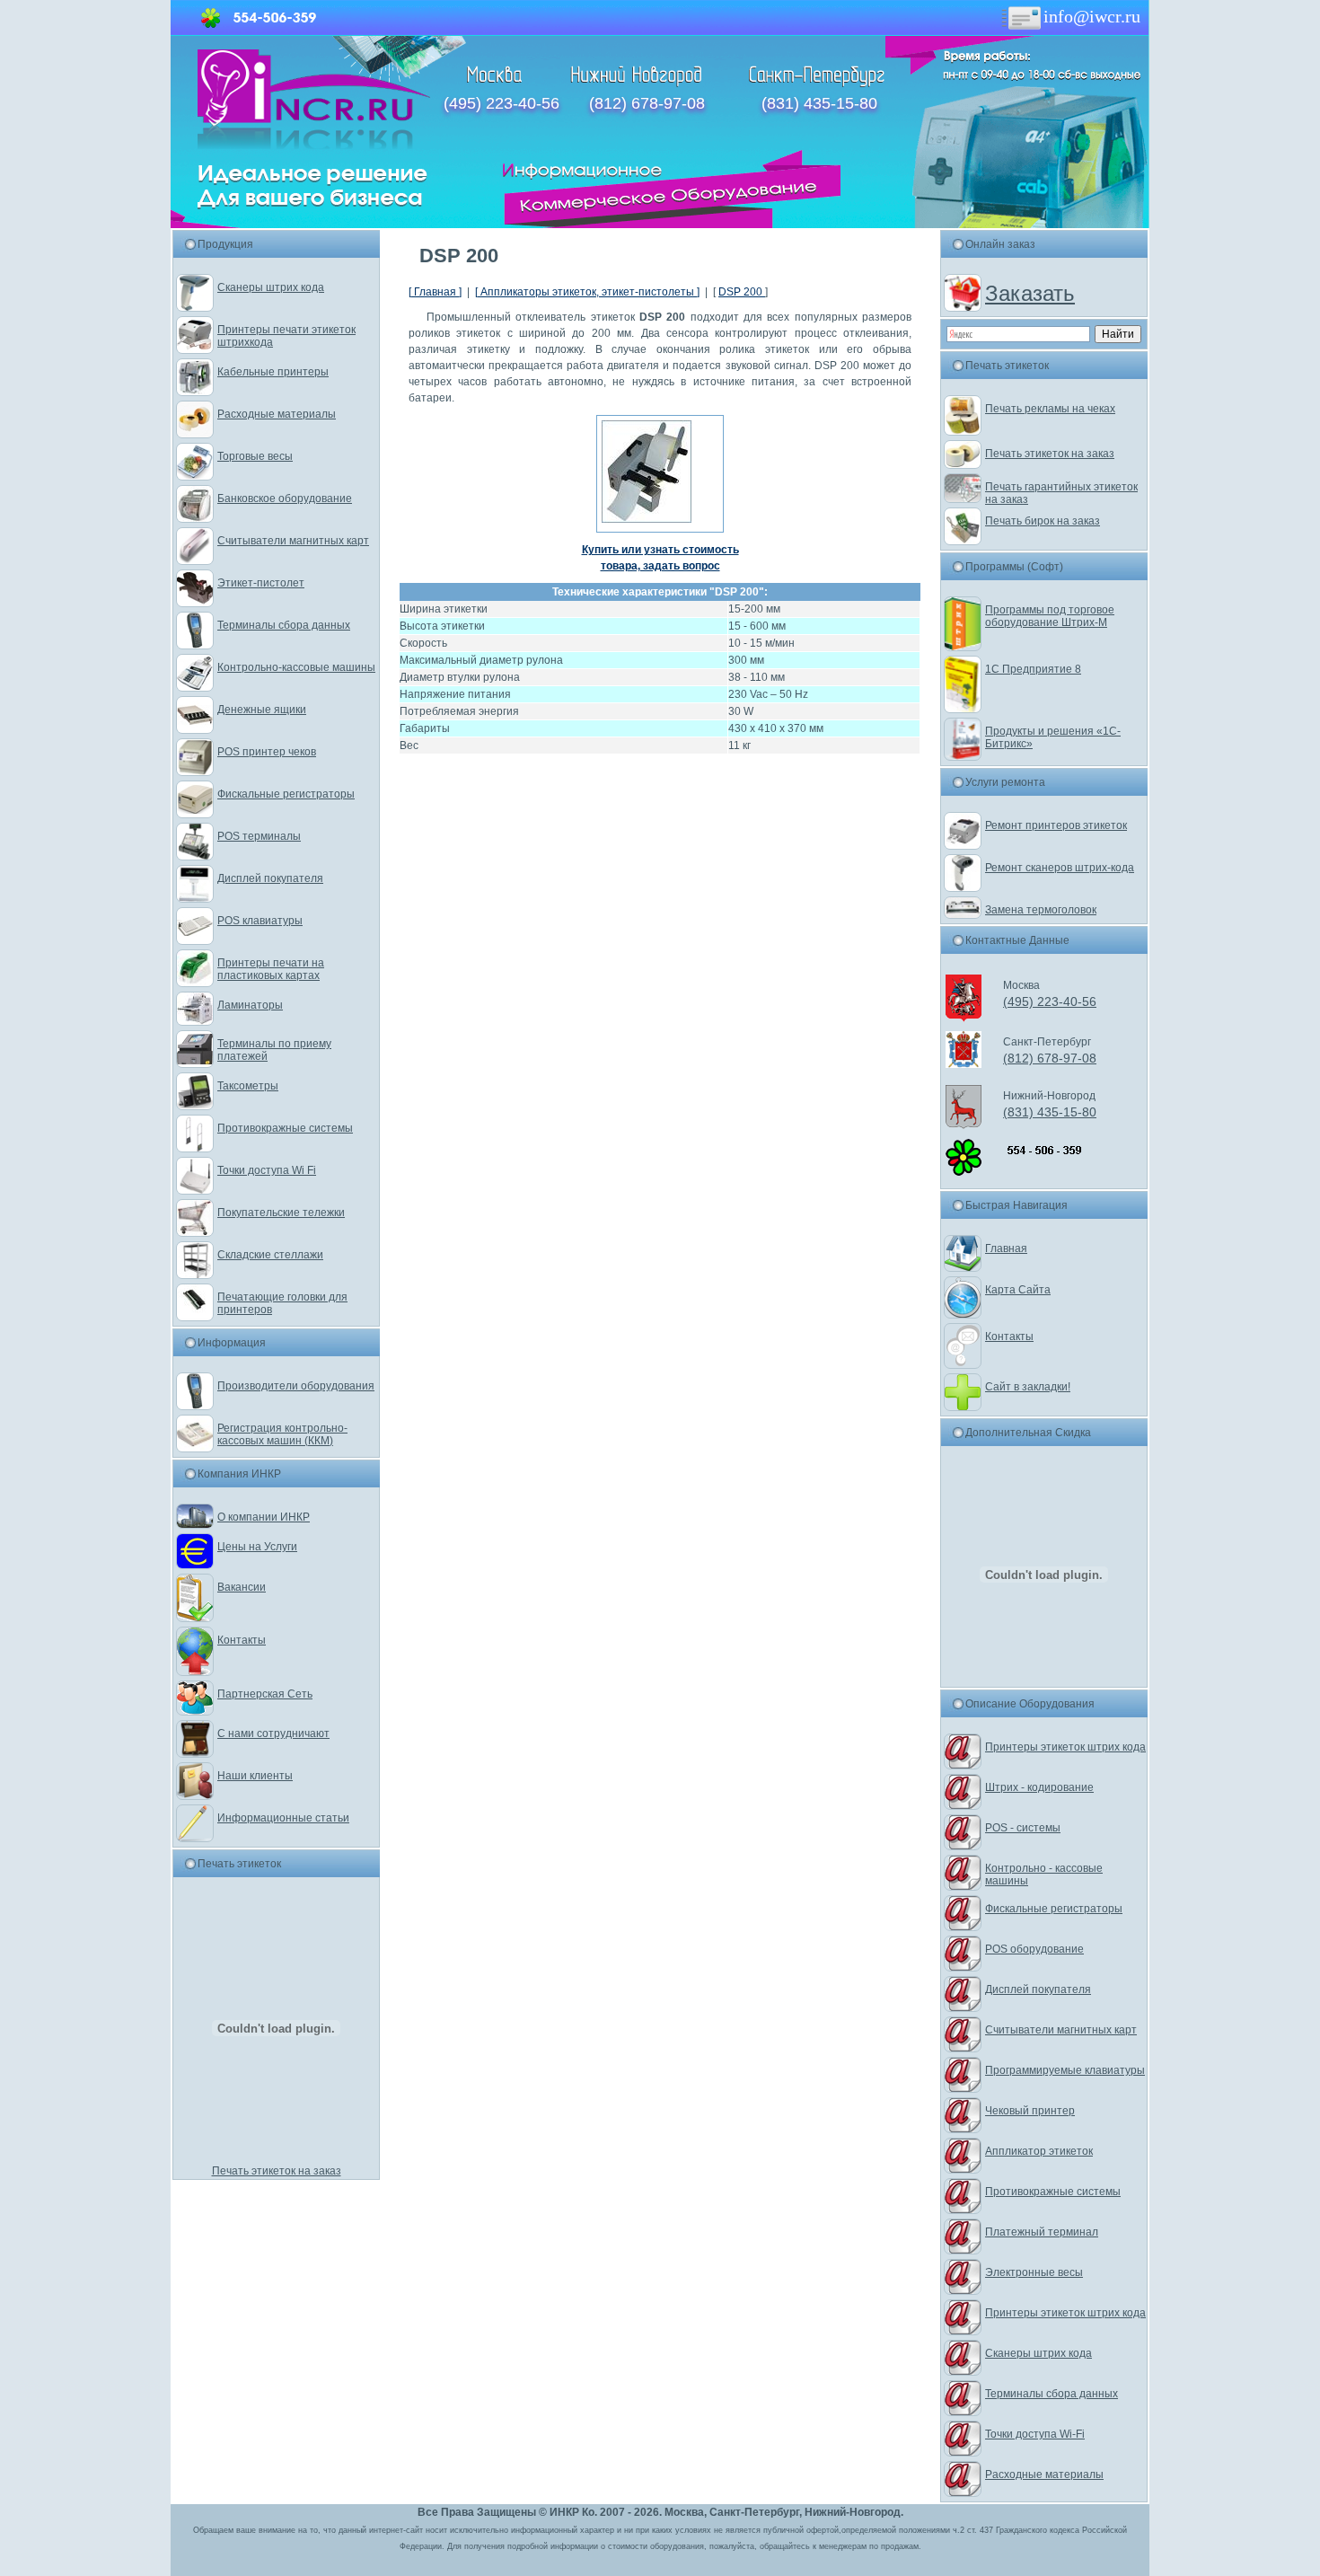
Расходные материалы (277, 414)
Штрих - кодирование (1039, 1787)
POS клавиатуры (260, 921)
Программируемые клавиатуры (1065, 2070)
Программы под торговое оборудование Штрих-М (1050, 616)
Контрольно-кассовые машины (296, 667)
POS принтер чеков (267, 752)
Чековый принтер (1030, 2111)
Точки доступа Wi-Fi (1035, 2434)
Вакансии (242, 1587)
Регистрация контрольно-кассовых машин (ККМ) (282, 1434)
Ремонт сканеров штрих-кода (1060, 868)
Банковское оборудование (285, 498)
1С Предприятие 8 (1033, 669)
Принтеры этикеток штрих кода (1065, 1747)
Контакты (242, 1640)
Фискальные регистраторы (286, 794)
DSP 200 (742, 292)
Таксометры (248, 1086)
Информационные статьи (283, 1818)
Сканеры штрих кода (271, 287)
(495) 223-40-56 (502, 103)
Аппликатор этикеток (1039, 2151)
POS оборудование (1034, 1949)
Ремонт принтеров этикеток (1056, 825)
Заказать (1030, 293)
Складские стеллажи (270, 1255)
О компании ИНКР (264, 1517)
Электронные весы (1034, 2272)
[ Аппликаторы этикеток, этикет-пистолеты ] (587, 292)
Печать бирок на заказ (1043, 521)
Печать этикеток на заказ (277, 2171)
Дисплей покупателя (270, 878)
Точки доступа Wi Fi (267, 1170)
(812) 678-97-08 (647, 103)
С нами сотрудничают (273, 1734)
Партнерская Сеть (265, 1694)
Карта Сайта (1018, 1290)
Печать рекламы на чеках (1050, 409)
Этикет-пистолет (261, 583)
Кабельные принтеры (273, 372)
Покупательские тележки (281, 1213)
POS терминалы (259, 836)
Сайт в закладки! (1028, 1387)
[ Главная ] (435, 292)
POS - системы (1023, 1828)
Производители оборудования (296, 1386)
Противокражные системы (285, 1128)
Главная (1006, 1248)
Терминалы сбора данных (284, 625)
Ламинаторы (250, 1005)
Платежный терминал (1042, 2232)
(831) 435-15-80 (819, 103)
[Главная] (314, 146)
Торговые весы (255, 456)
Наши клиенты (255, 1776)
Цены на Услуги (257, 1547)
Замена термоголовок (1041, 910)
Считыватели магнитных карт (293, 541)
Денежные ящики (262, 710)
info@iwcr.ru (1092, 16)
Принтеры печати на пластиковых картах (271, 969)
